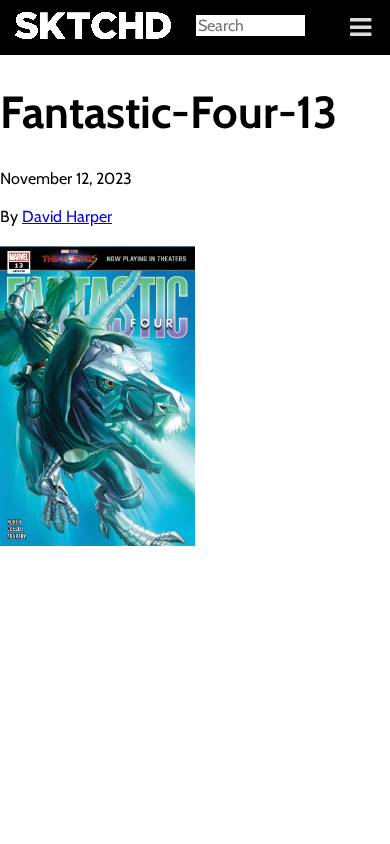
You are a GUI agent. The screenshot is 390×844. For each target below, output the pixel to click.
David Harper (67, 216)
